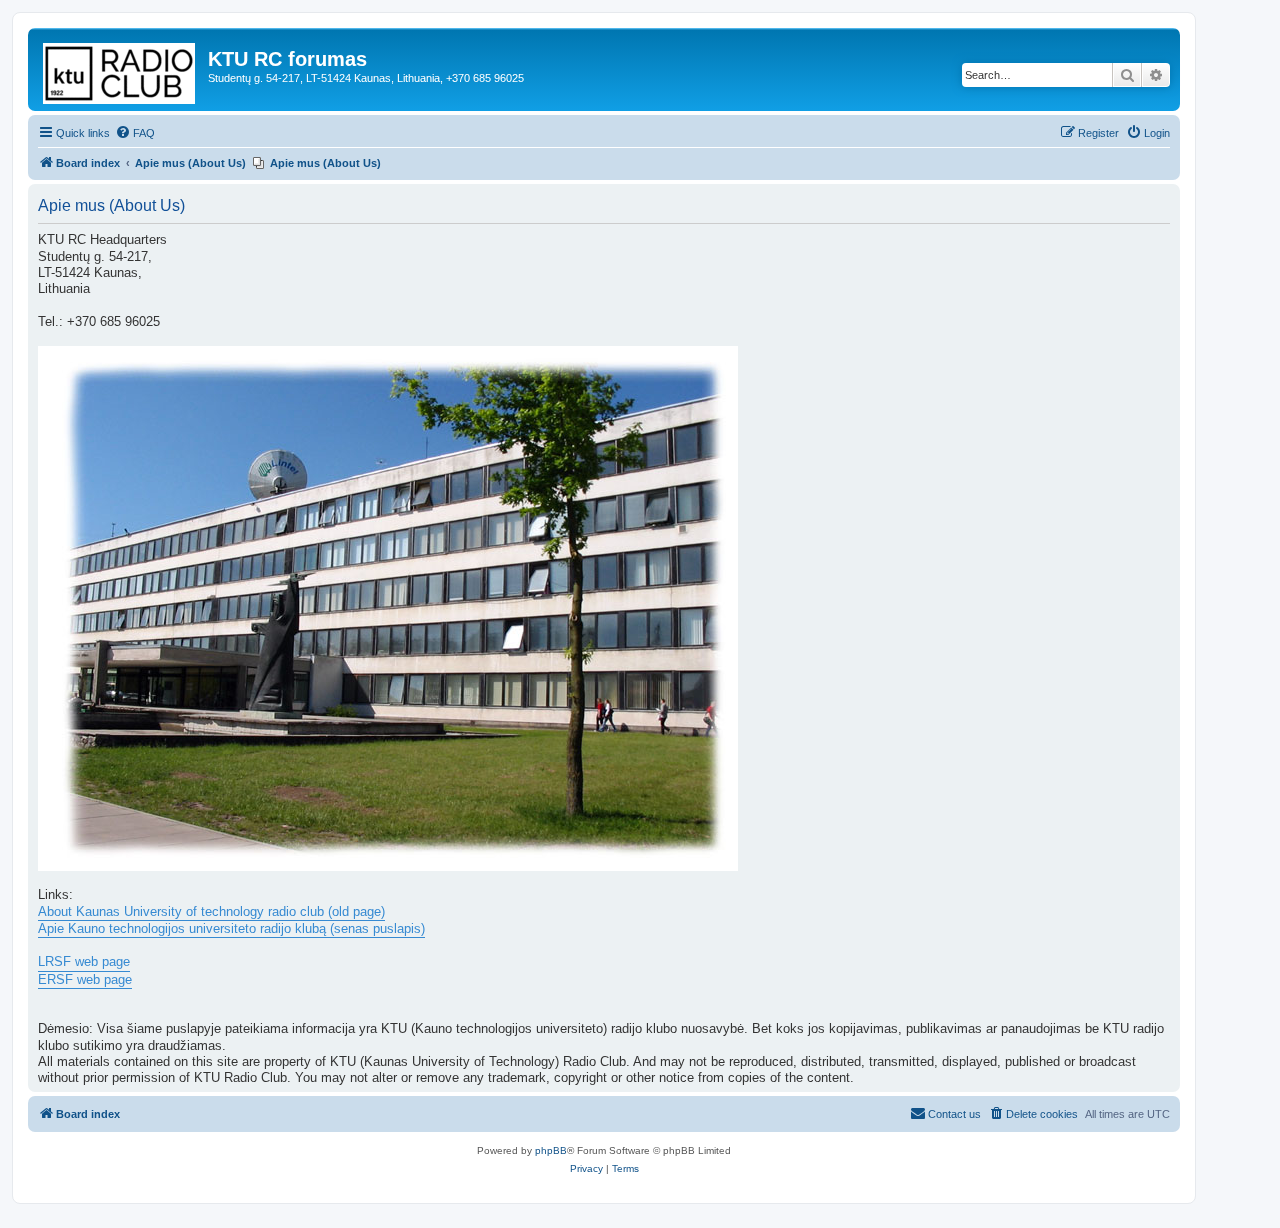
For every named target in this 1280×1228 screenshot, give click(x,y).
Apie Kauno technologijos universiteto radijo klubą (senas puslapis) (231, 929)
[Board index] (120, 69)
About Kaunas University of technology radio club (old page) (211, 912)
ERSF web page (85, 980)
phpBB (551, 1150)
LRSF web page (84, 962)
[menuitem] (135, 133)
